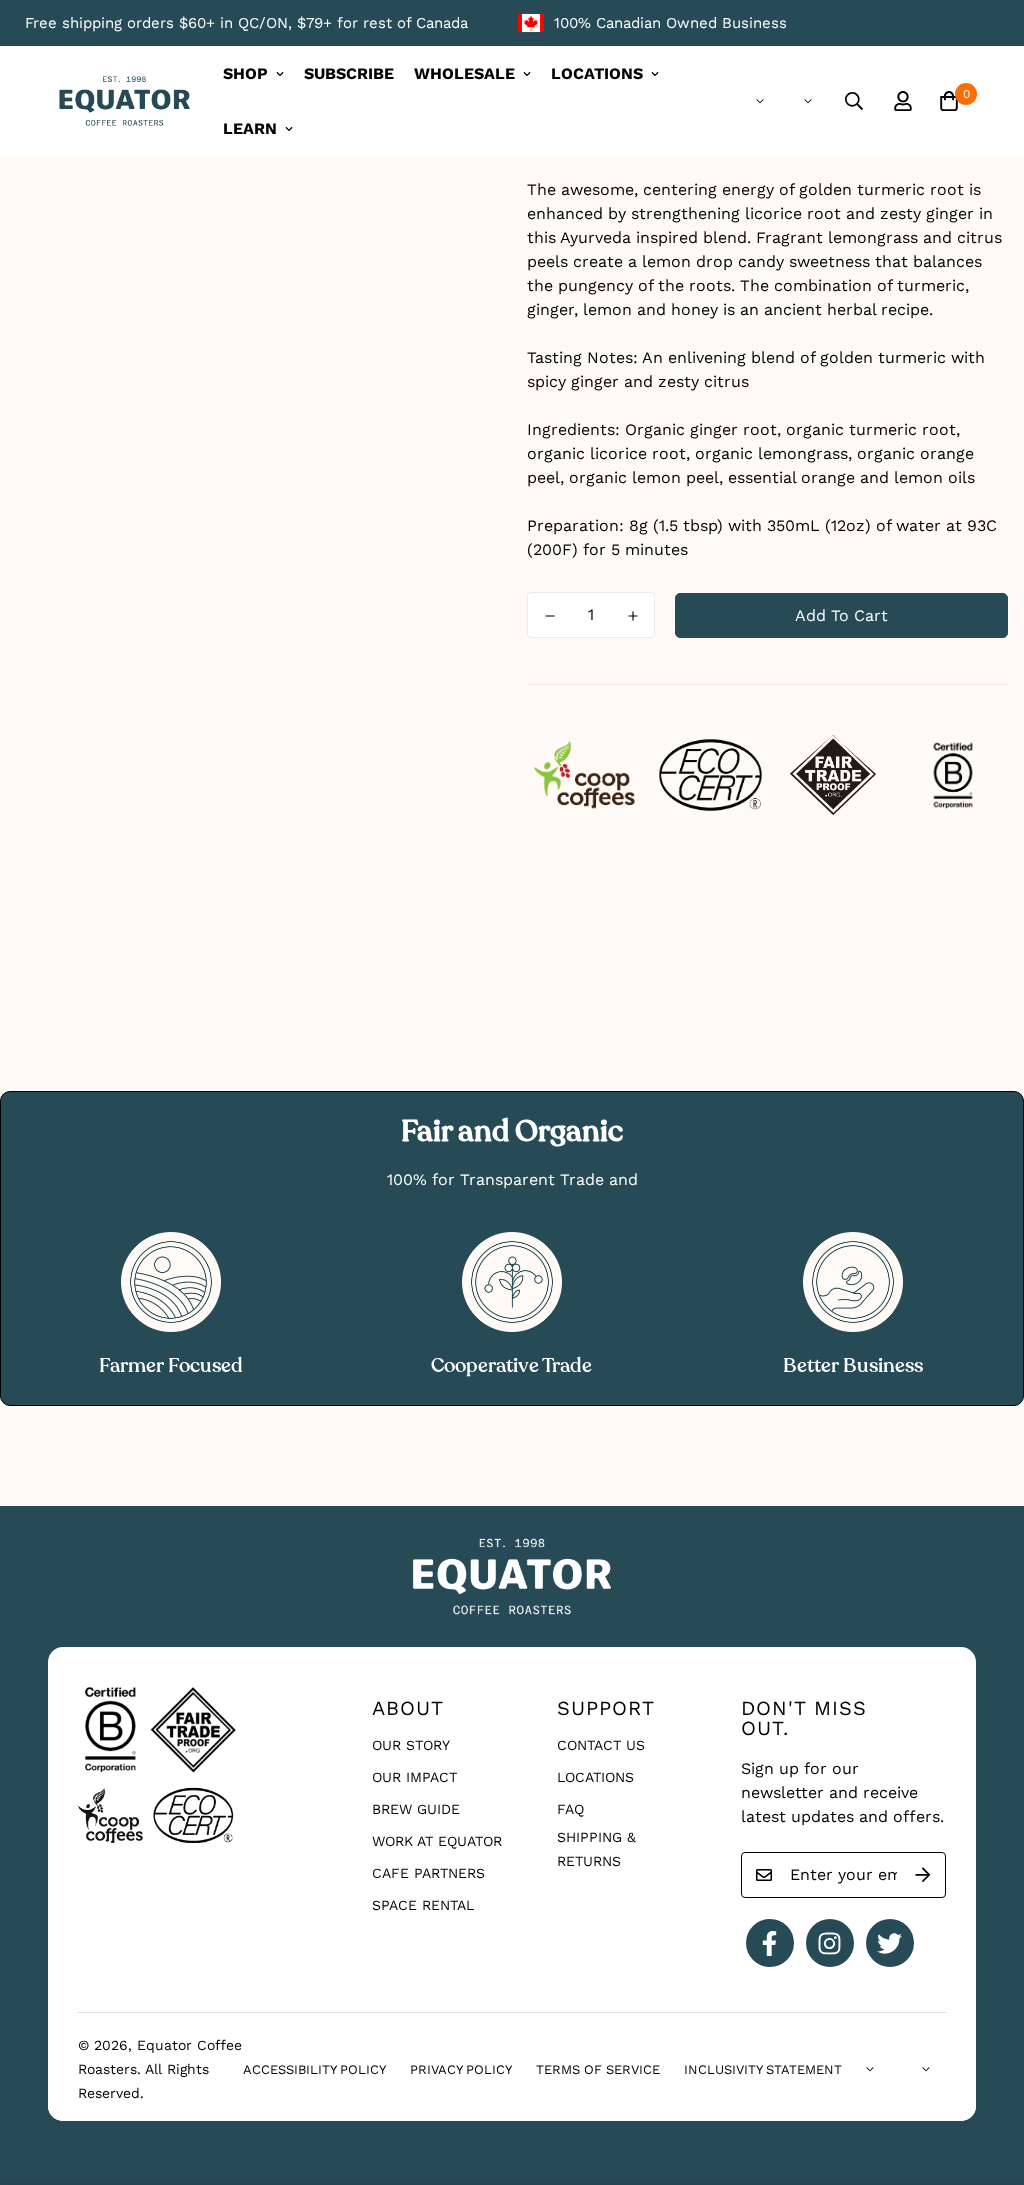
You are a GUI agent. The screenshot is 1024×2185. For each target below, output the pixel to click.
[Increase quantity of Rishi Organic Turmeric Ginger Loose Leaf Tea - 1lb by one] (632, 616)
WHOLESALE (464, 73)
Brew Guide (416, 1809)
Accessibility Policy (314, 2069)
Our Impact (414, 1777)
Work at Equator (437, 1841)
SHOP (245, 73)
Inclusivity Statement (763, 2069)
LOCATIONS (597, 73)
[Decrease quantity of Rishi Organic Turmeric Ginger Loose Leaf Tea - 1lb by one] (549, 616)
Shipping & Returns (596, 1849)
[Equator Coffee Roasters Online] (124, 101)
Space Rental (423, 1905)
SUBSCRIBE (349, 73)
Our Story (411, 1745)
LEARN (250, 128)
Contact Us (601, 1745)
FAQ (570, 1809)
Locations (595, 1777)
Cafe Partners (428, 1873)
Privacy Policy (461, 2069)
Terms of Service (598, 2069)
